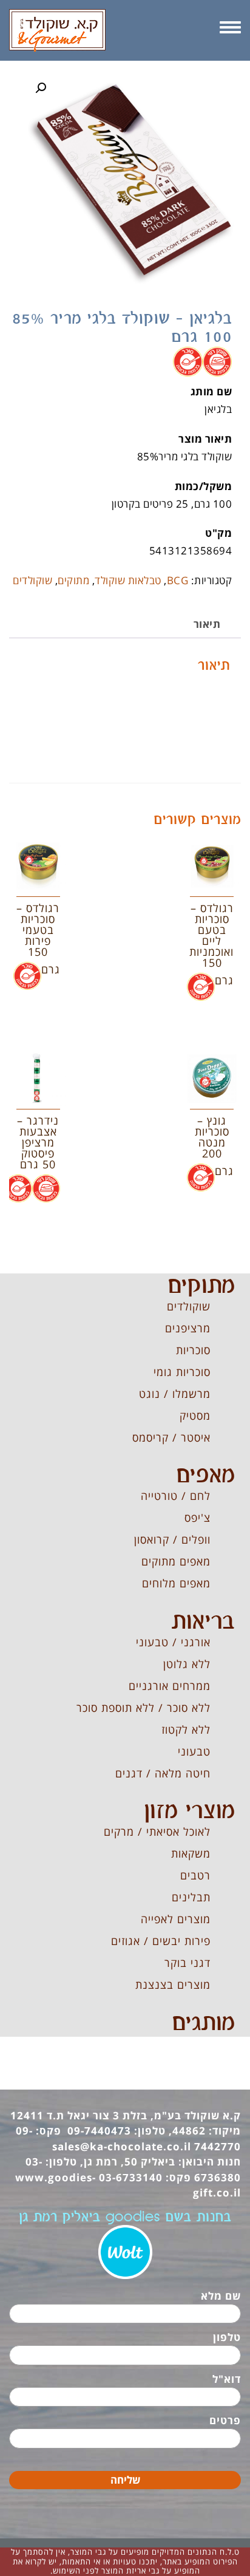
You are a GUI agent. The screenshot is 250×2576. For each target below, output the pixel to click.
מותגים (203, 2023)
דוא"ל (227, 2379)
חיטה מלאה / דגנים (163, 1773)
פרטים (225, 2420)
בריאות (203, 1622)
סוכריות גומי (182, 1372)
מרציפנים (188, 1328)
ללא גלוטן (187, 1664)
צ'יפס (198, 1518)
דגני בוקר (187, 1963)
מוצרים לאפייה (176, 1919)
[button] (41, 88)
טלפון (227, 2337)
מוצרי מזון (189, 1811)
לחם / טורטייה (176, 1496)
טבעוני (194, 1751)
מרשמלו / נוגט (175, 1394)
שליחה (125, 2480)
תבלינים (191, 1897)
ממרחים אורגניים (170, 1686)
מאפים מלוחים (176, 1583)
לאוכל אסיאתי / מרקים (157, 1831)
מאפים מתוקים (176, 1561)
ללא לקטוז (186, 1729)
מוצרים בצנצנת (173, 1985)
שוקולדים (32, 580)
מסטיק (195, 1416)
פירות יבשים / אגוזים (161, 1941)
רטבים (195, 1875)
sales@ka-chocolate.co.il (122, 2146)
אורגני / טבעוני (173, 1642)
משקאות (191, 1853)
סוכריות (193, 1350)
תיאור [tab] (207, 624)
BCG (178, 580)
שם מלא (221, 2296)
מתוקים (73, 580)
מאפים (205, 1476)
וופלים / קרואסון (172, 1539)
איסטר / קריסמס (171, 1437)
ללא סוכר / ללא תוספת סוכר (144, 1708)
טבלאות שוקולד (128, 580)
